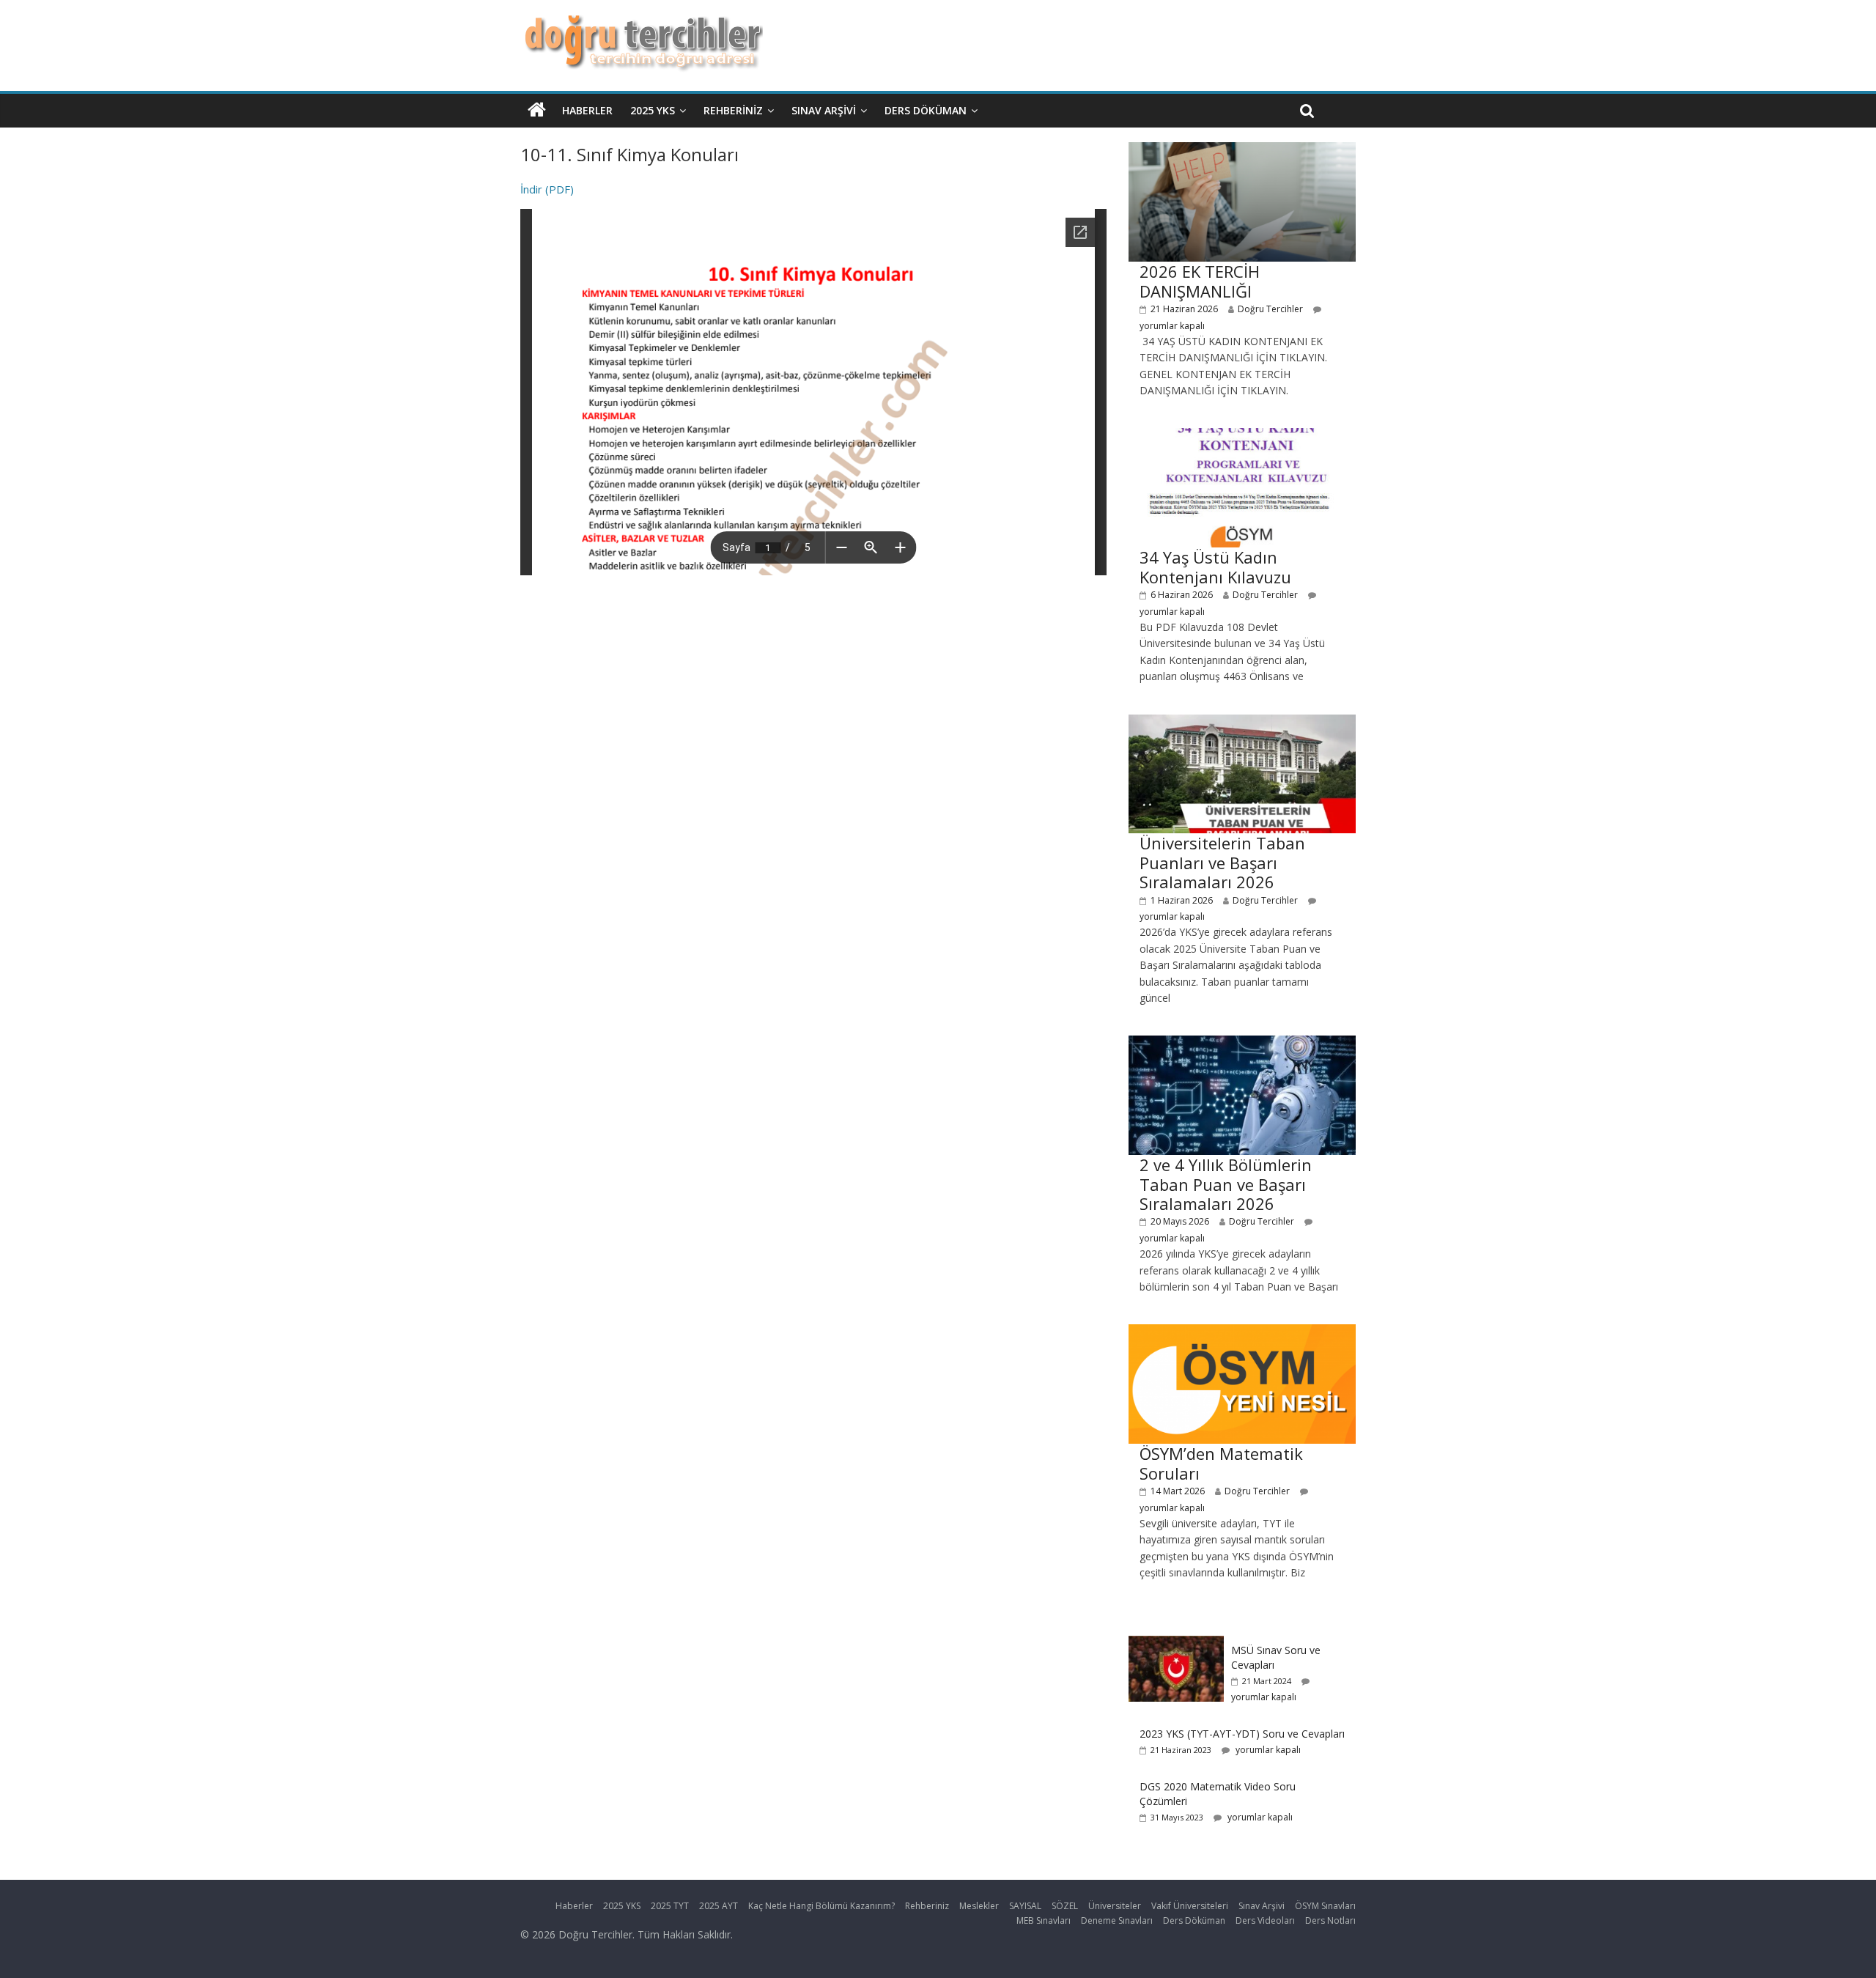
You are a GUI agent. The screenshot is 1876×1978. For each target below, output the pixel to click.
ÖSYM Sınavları (1325, 1906)
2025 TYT (670, 1906)
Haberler (587, 110)
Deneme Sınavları (1117, 1920)
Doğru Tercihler (1270, 309)
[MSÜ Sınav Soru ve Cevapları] (1176, 1643)
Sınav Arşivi (824, 110)
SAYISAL (1025, 1906)
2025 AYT (719, 1906)
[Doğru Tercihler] (642, 23)
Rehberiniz (733, 110)
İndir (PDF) (547, 189)
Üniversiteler (1115, 1906)
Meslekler (979, 1906)
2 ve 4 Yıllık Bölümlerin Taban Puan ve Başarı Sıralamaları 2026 (1226, 1184)
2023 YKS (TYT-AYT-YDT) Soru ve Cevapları (1242, 1734)
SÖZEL (1065, 1906)
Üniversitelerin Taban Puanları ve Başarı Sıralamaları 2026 (1222, 862)
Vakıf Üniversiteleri (1190, 1906)
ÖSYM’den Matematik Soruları (1221, 1463)
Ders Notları (1330, 1920)
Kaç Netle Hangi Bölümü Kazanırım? (821, 1906)
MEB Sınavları (1044, 1920)
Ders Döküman (926, 110)
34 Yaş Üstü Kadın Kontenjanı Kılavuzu (1215, 567)
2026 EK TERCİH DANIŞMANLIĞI (1200, 281)
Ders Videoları (1265, 1920)
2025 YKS (653, 110)
